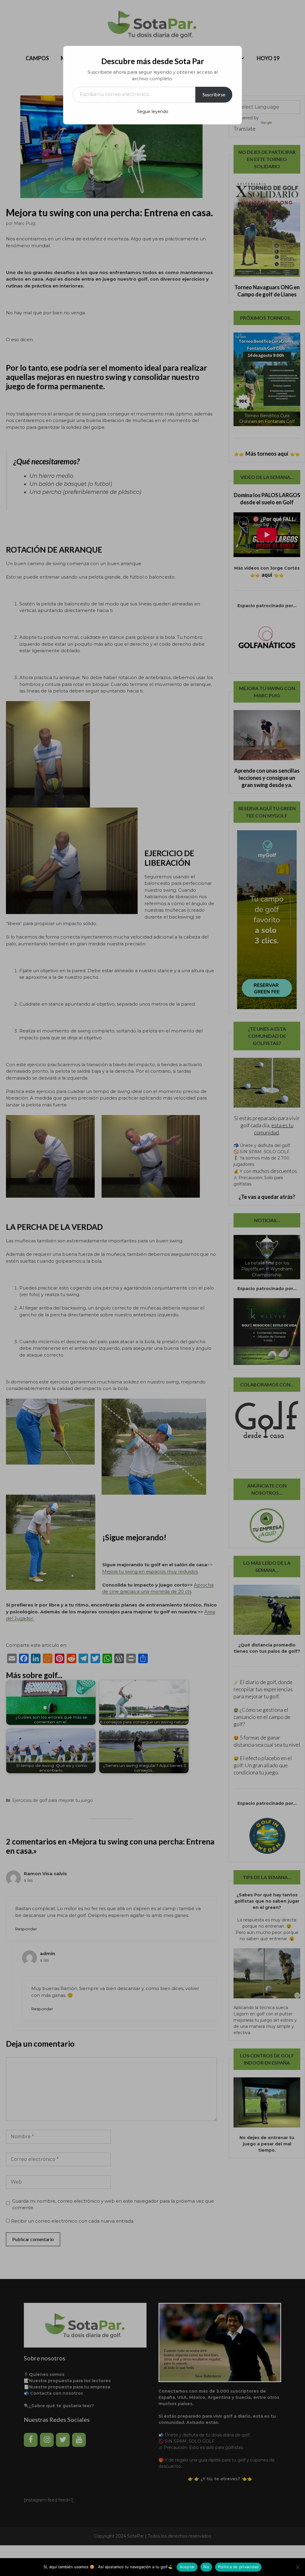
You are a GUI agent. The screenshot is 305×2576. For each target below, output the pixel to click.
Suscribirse (214, 94)
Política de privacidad (238, 2567)
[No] (298, 2567)
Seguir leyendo (153, 112)
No (206, 2567)
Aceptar (187, 2567)
